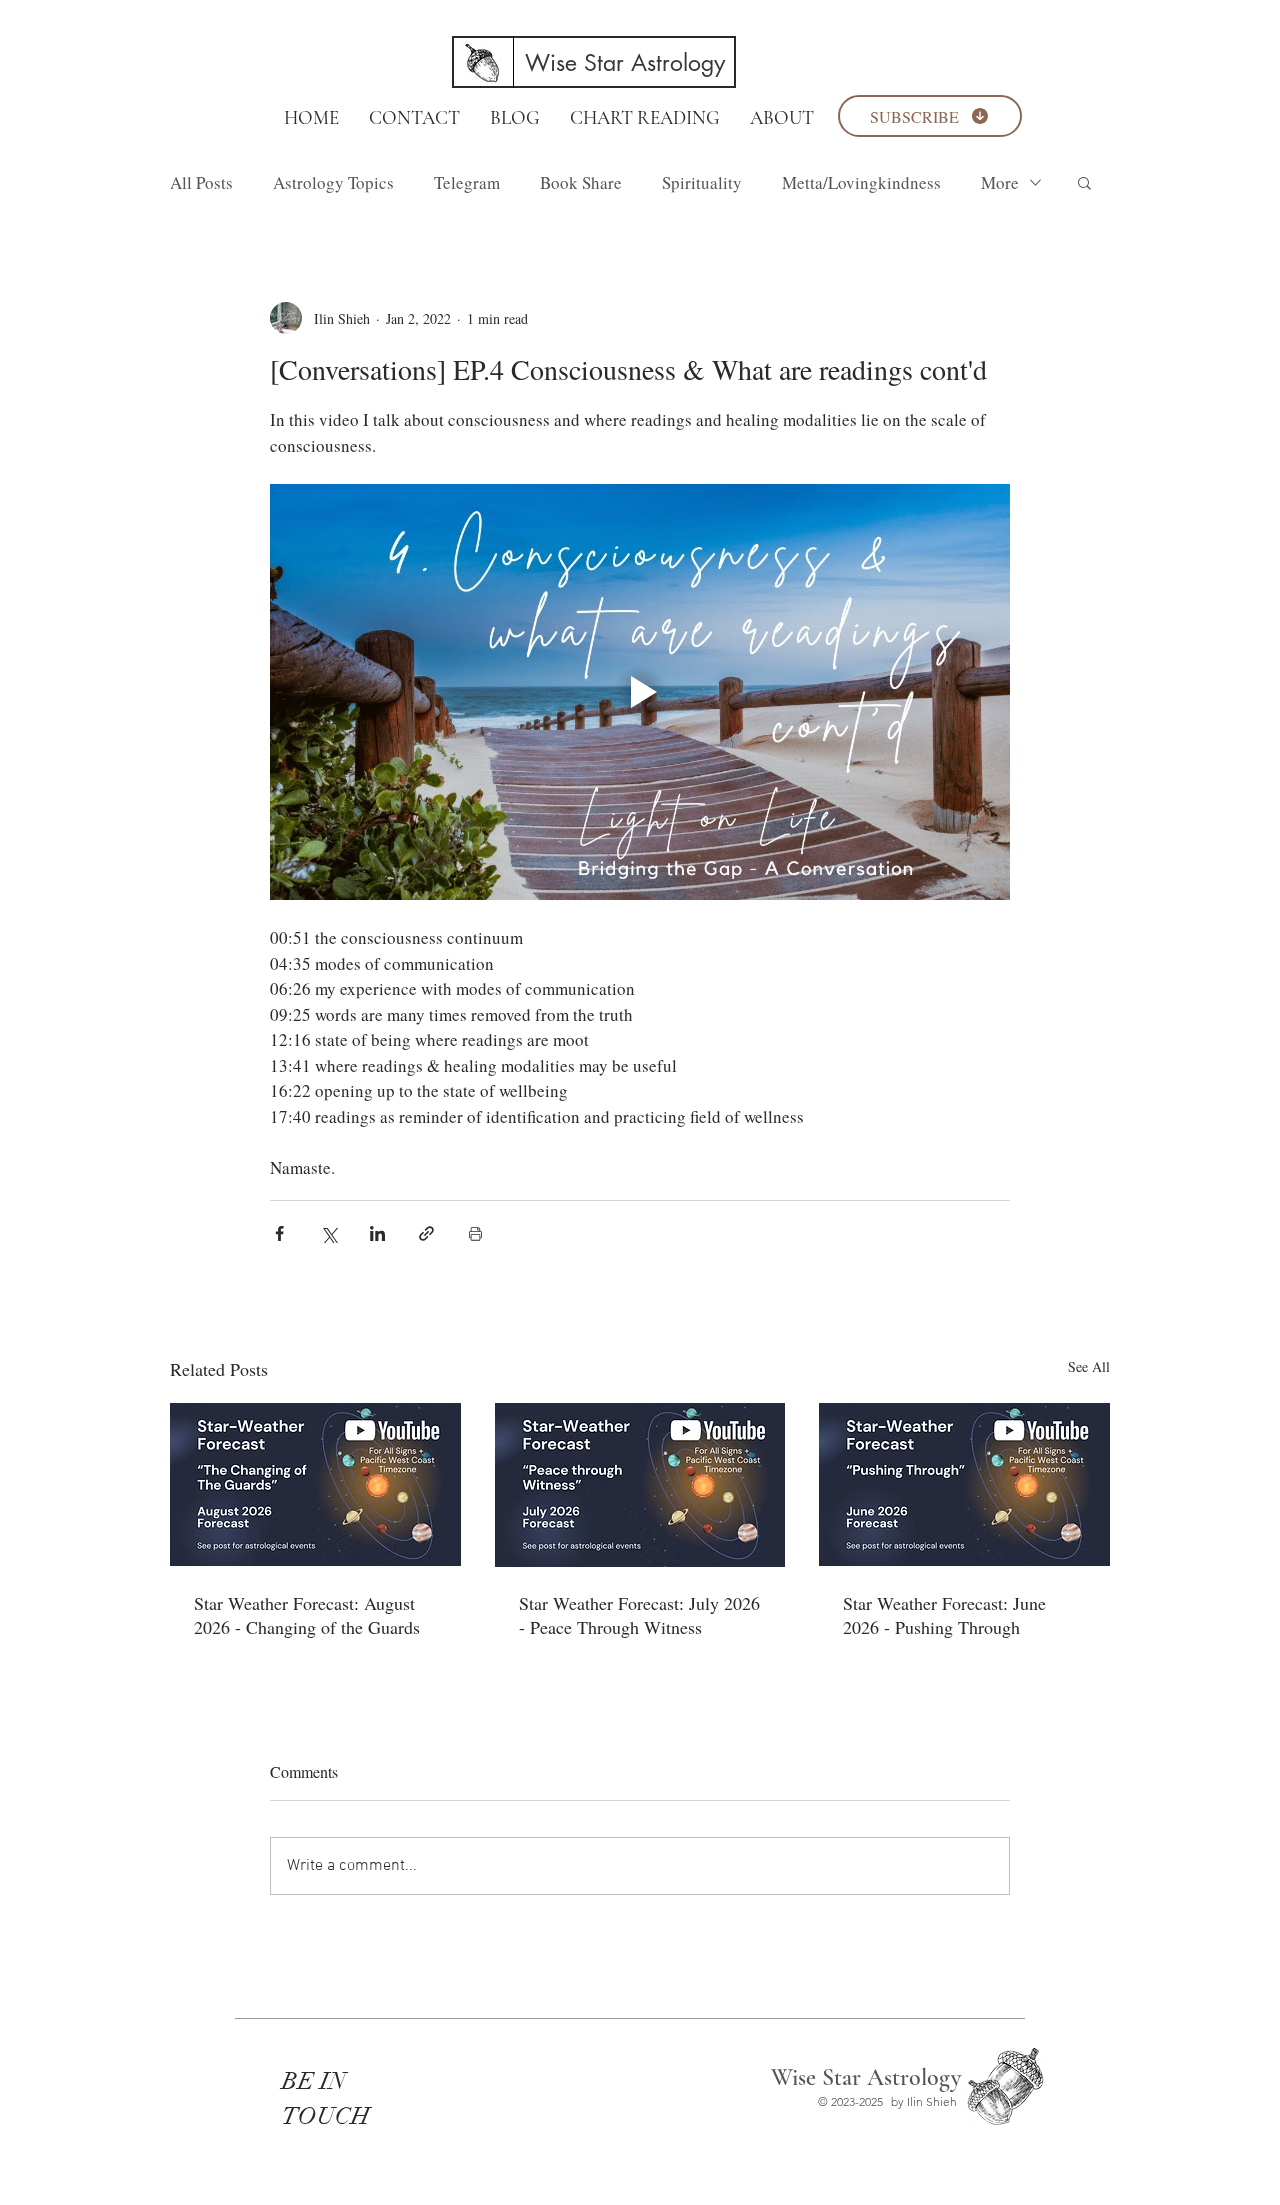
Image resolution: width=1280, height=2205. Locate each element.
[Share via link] (426, 1233)
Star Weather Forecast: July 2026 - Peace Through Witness (639, 1615)
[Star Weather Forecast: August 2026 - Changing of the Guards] (315, 1484)
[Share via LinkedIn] (377, 1233)
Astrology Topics (333, 182)
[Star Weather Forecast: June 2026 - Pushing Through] (964, 1484)
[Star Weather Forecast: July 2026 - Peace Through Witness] (640, 1485)
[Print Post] (475, 1233)
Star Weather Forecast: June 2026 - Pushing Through (944, 1615)
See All (1089, 1366)
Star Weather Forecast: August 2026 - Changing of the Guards (307, 1615)
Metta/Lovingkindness (861, 182)
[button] (1084, 182)
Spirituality (702, 182)
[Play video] (640, 692)
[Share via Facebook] (279, 1233)
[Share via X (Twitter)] (328, 1233)
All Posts (201, 182)
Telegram (467, 182)
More (1000, 182)
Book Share (581, 182)
